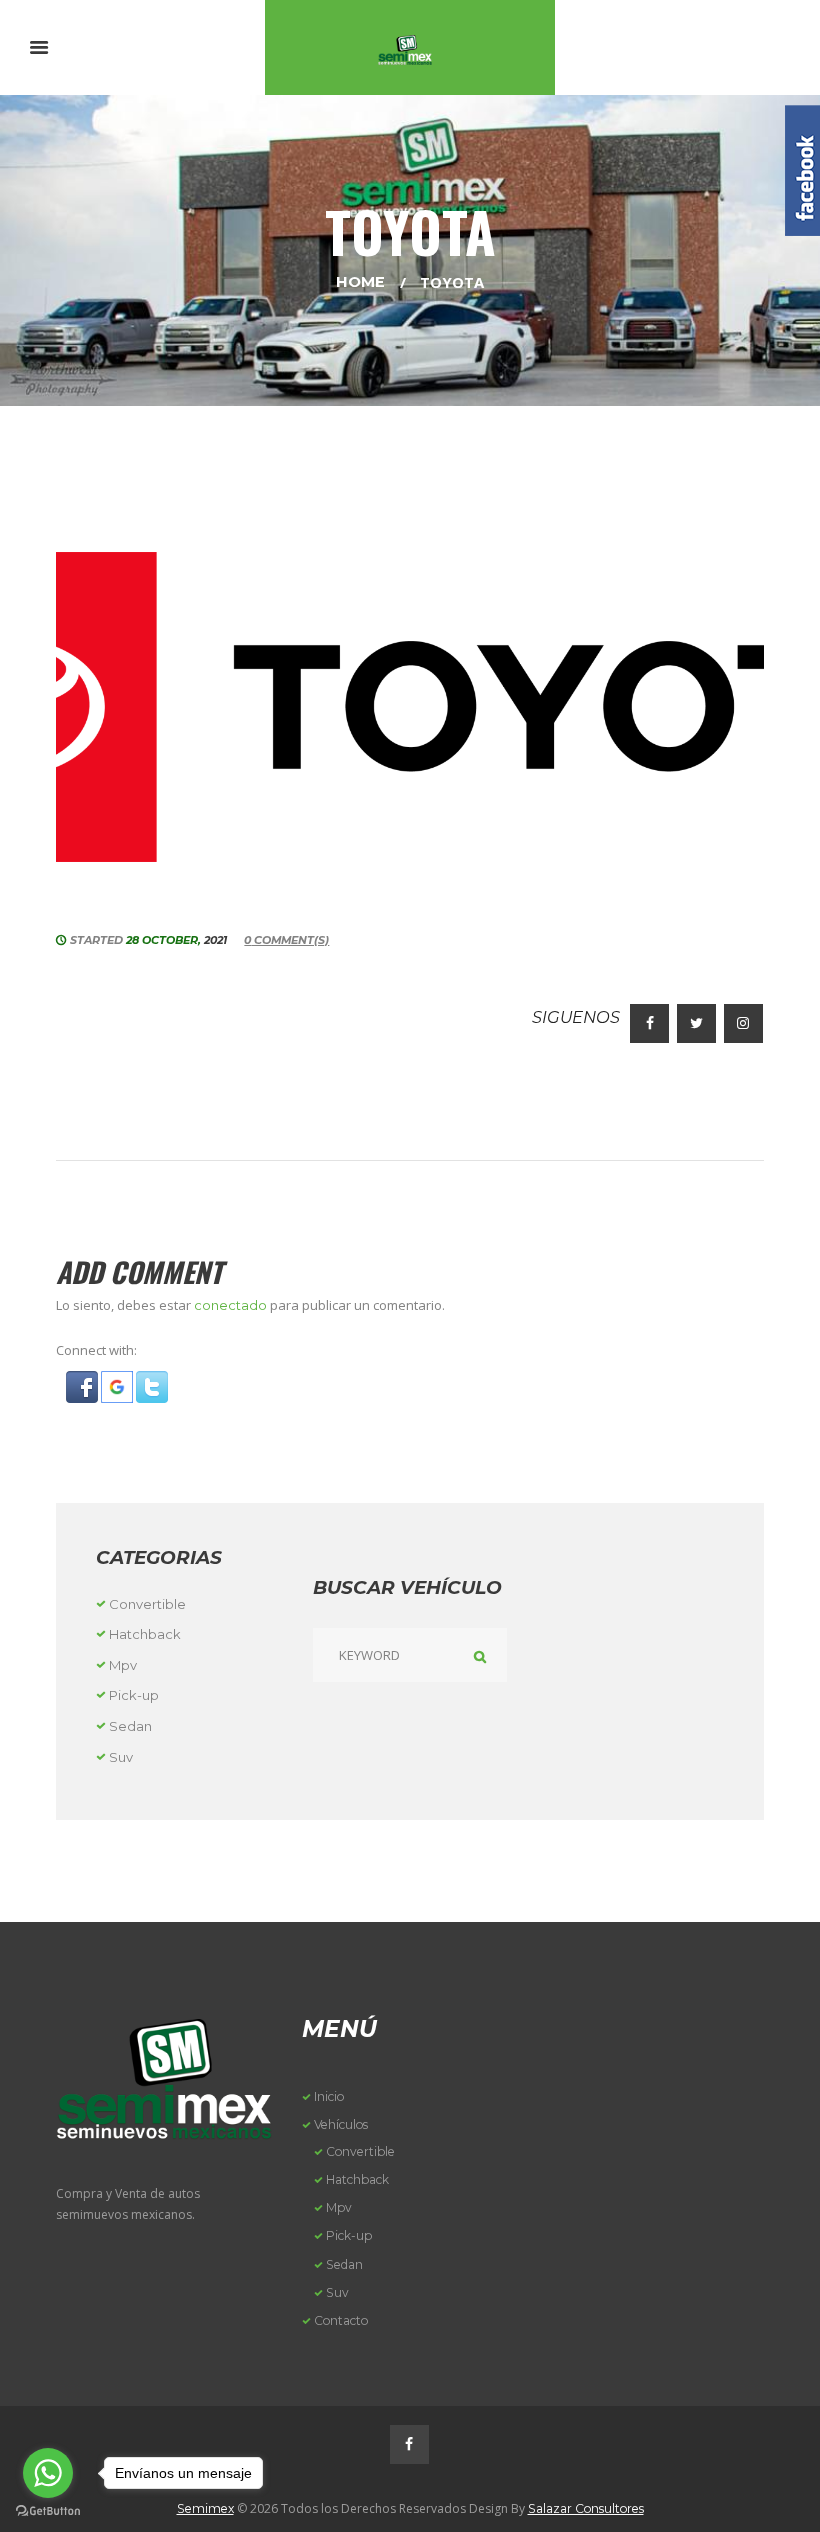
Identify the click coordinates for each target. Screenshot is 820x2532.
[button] (83, 1382)
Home (360, 282)
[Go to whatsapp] (48, 2473)
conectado (230, 1305)
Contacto (341, 2320)
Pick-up (134, 1695)
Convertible (147, 1604)
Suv (121, 1757)
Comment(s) (286, 940)
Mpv (123, 1665)
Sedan (130, 1726)
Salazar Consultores (586, 2508)
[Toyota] (410, 707)
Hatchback (145, 1634)
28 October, (176, 940)
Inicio (329, 2096)
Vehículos (341, 2124)
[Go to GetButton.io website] (48, 2511)
